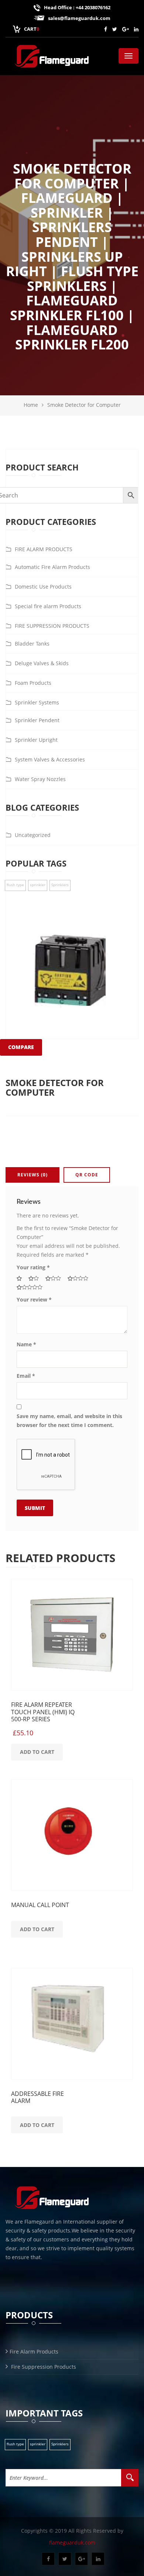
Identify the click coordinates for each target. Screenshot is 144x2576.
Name (26, 1344)
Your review (34, 1299)
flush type (15, 2444)
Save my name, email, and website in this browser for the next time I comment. (69, 1421)
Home (31, 405)
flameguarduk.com (72, 2542)
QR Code (87, 1175)
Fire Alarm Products (34, 2351)
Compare (21, 1047)
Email (26, 1376)
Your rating (33, 1267)
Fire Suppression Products (43, 2367)
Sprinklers (60, 2444)
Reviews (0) (32, 1175)
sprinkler (38, 2444)
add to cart (37, 1752)
